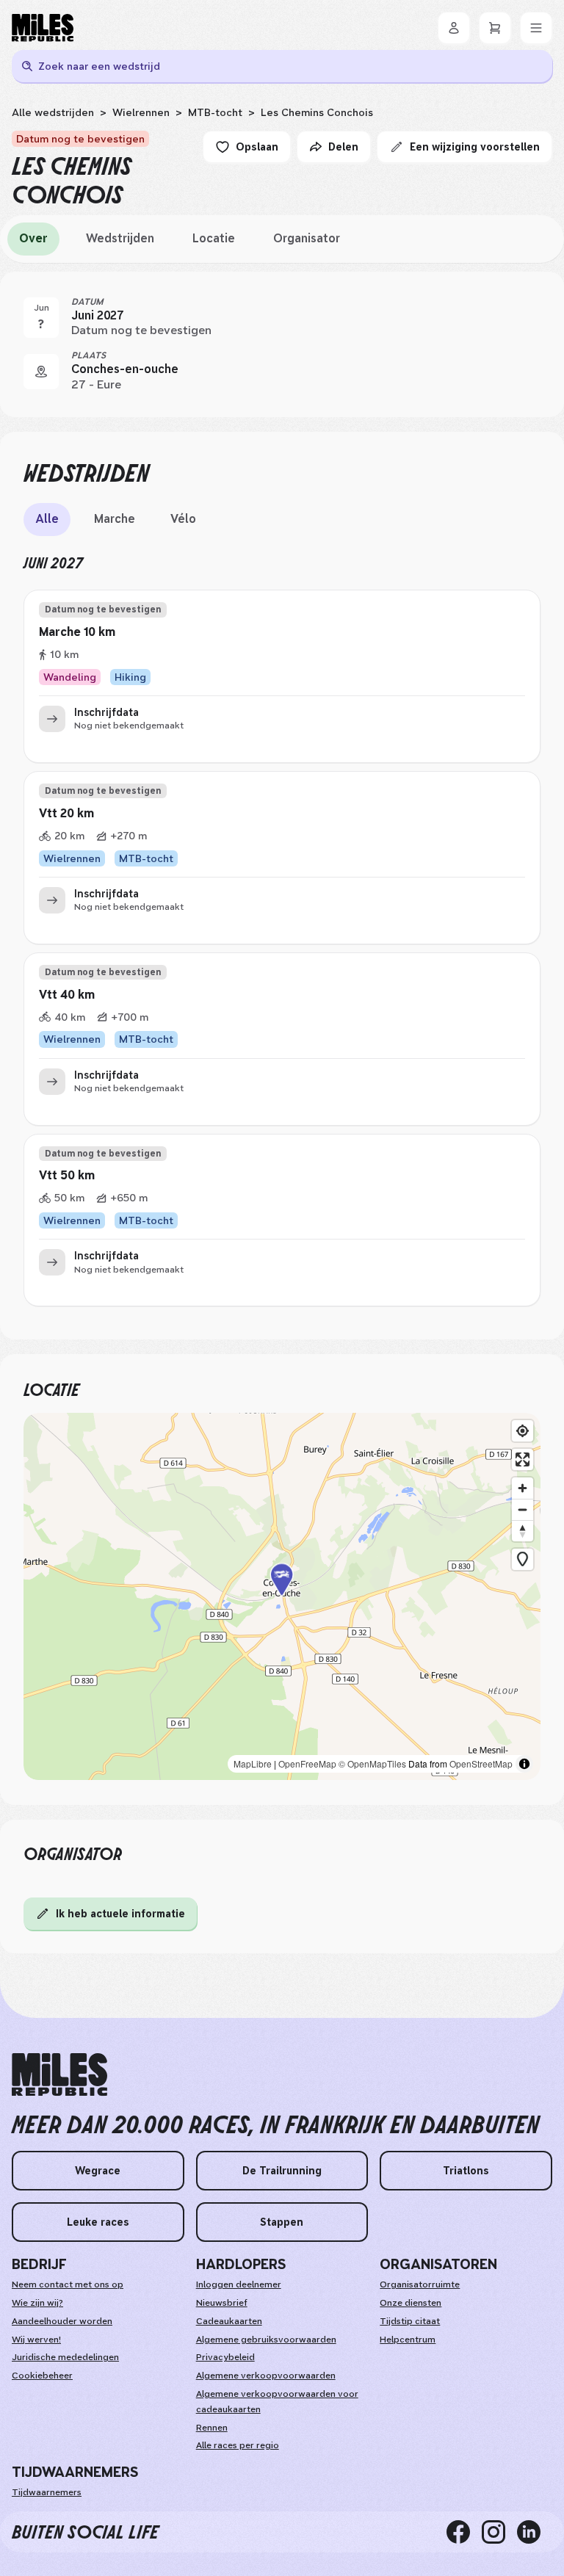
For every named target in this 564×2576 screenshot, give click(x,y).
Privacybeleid (225, 2357)
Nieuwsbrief (222, 2303)
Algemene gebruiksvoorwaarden (266, 2340)
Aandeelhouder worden (62, 2321)
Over (33, 238)
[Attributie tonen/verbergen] (524, 1764)
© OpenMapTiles (372, 1763)
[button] (282, 1596)
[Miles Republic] (43, 28)
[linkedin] (535, 2532)
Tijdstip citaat (410, 2321)
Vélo (183, 519)
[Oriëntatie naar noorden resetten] (523, 1531)
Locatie (214, 238)
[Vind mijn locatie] (523, 1431)
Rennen (212, 2428)
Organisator (307, 238)
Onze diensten (411, 2303)
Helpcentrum (408, 2340)
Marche (115, 519)
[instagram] (499, 2532)
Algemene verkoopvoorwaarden (266, 2376)
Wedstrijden (120, 238)
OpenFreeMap (307, 1763)
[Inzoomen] (523, 1488)
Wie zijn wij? (37, 2303)
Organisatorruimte (420, 2284)
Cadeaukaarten (229, 2321)
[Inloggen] (454, 28)
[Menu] (536, 28)
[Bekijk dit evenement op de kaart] (41, 372)
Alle (47, 519)
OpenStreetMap (481, 1763)
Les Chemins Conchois (317, 112)
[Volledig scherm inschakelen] (523, 1459)
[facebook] (464, 2532)
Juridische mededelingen (65, 2357)
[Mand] (495, 28)
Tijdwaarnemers (47, 2492)
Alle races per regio (238, 2445)
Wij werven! (36, 2340)
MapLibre (253, 1763)
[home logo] (59, 2075)
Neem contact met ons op (68, 2284)
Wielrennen (141, 112)
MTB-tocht (215, 112)
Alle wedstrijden (53, 112)
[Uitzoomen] (523, 1509)
